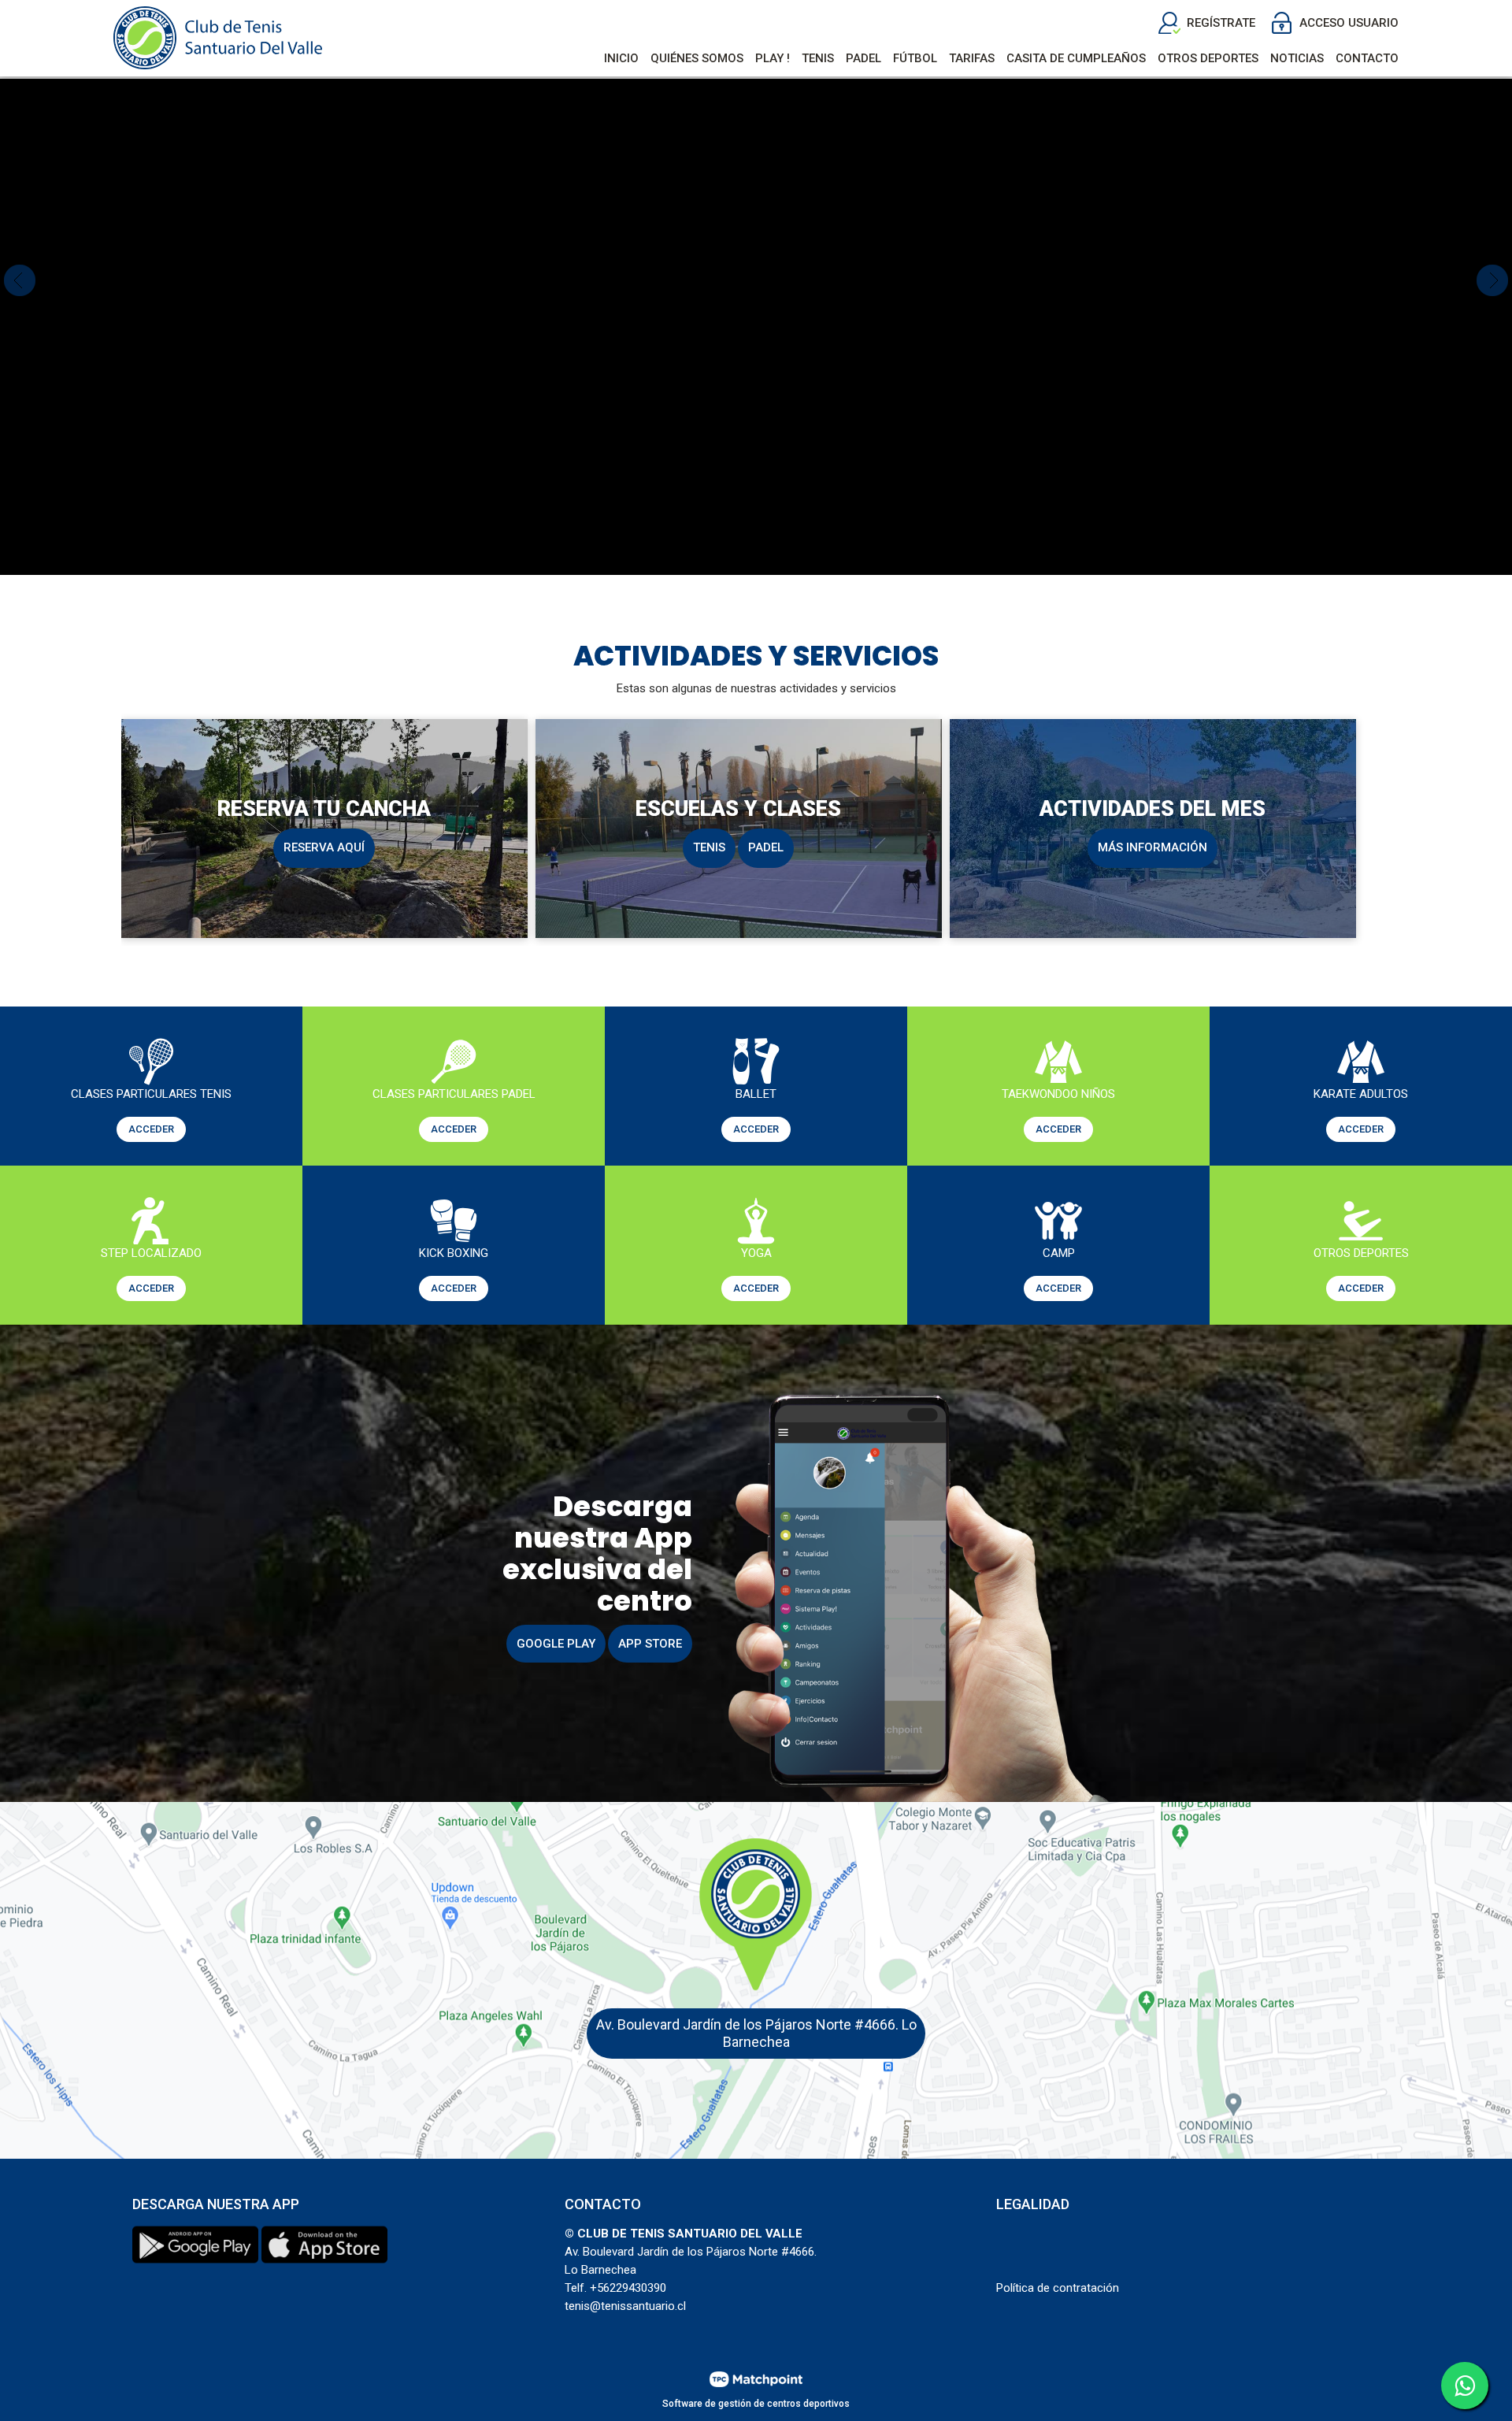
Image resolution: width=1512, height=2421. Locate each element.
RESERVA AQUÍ (324, 847)
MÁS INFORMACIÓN (1153, 847)
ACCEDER (151, 1129)
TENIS (709, 847)
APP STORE (650, 1644)
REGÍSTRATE (1221, 23)
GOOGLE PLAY (556, 1644)
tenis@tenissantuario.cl (625, 2306)
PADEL (766, 847)
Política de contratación (1058, 2288)
